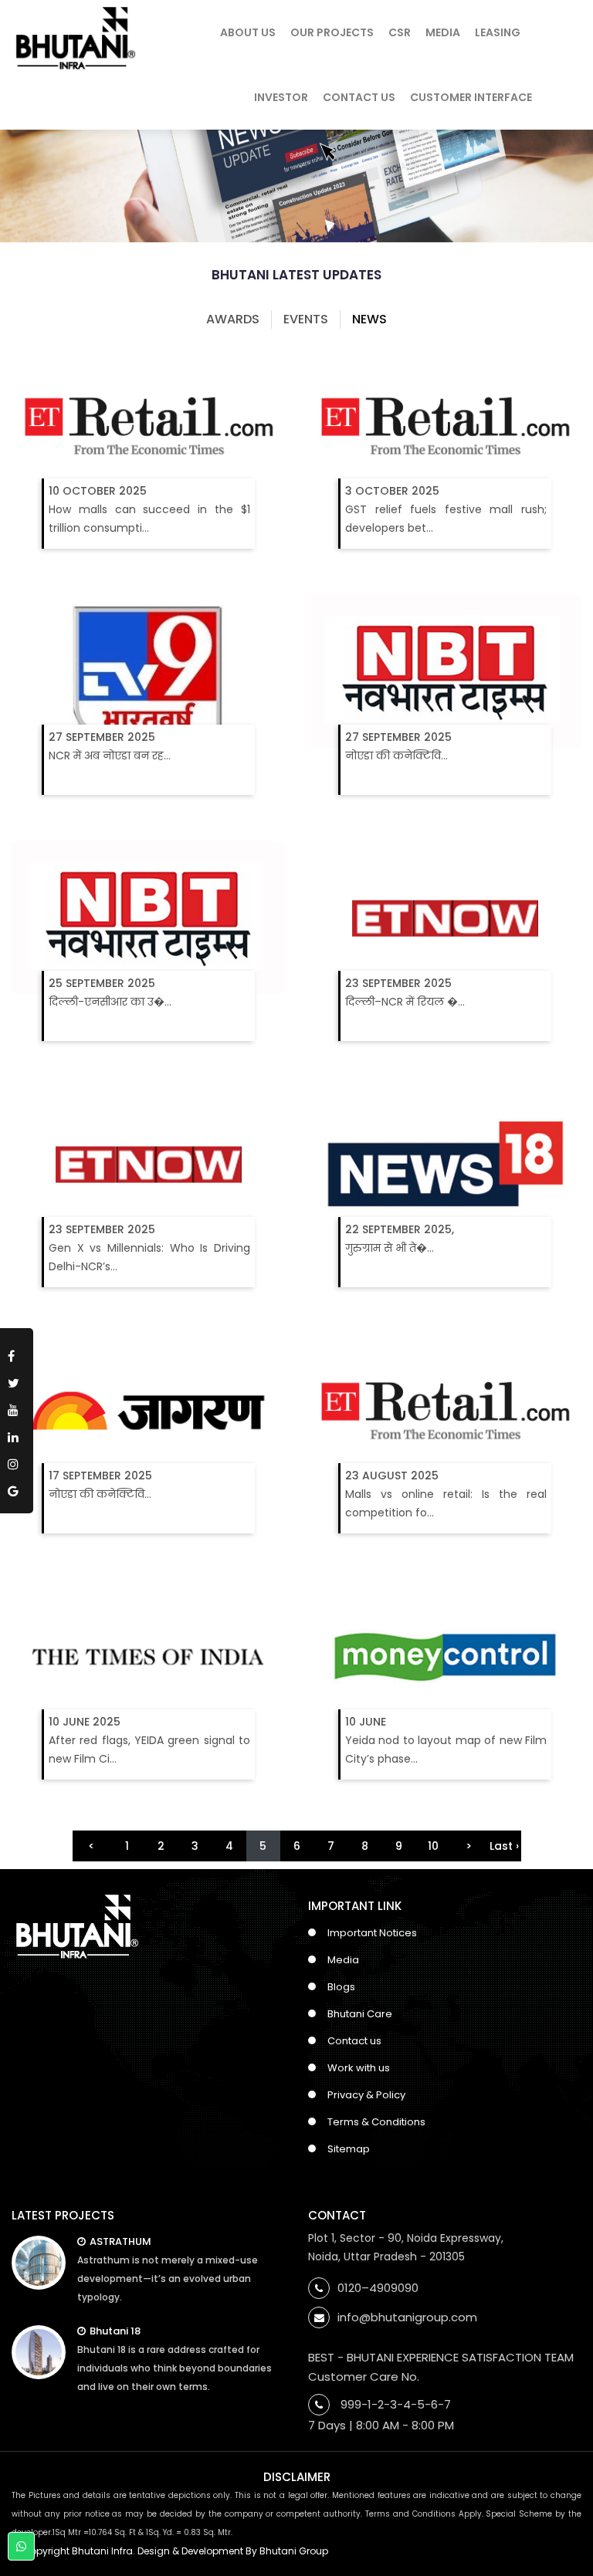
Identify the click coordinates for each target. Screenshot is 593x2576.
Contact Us (359, 97)
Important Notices (372, 1933)
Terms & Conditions (376, 2122)
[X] (17, 1380)
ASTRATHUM (120, 2241)
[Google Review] (17, 1488)
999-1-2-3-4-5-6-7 (396, 2404)
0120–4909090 (378, 2288)
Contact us (354, 2041)
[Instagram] (17, 1461)
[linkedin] (17, 1434)
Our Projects (332, 32)
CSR (400, 32)
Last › (504, 1846)
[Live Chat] (21, 2547)
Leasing (498, 32)
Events (306, 319)
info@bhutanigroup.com (407, 2317)
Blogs (341, 1987)
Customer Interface (471, 97)
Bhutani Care (360, 2014)
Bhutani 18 (115, 2331)
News (369, 319)
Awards (233, 319)
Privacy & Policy (366, 2095)
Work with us (359, 2068)
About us (248, 32)
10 (433, 1846)
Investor (281, 97)
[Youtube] (17, 1407)
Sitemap (349, 2149)
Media (443, 32)
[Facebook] (17, 1353)
